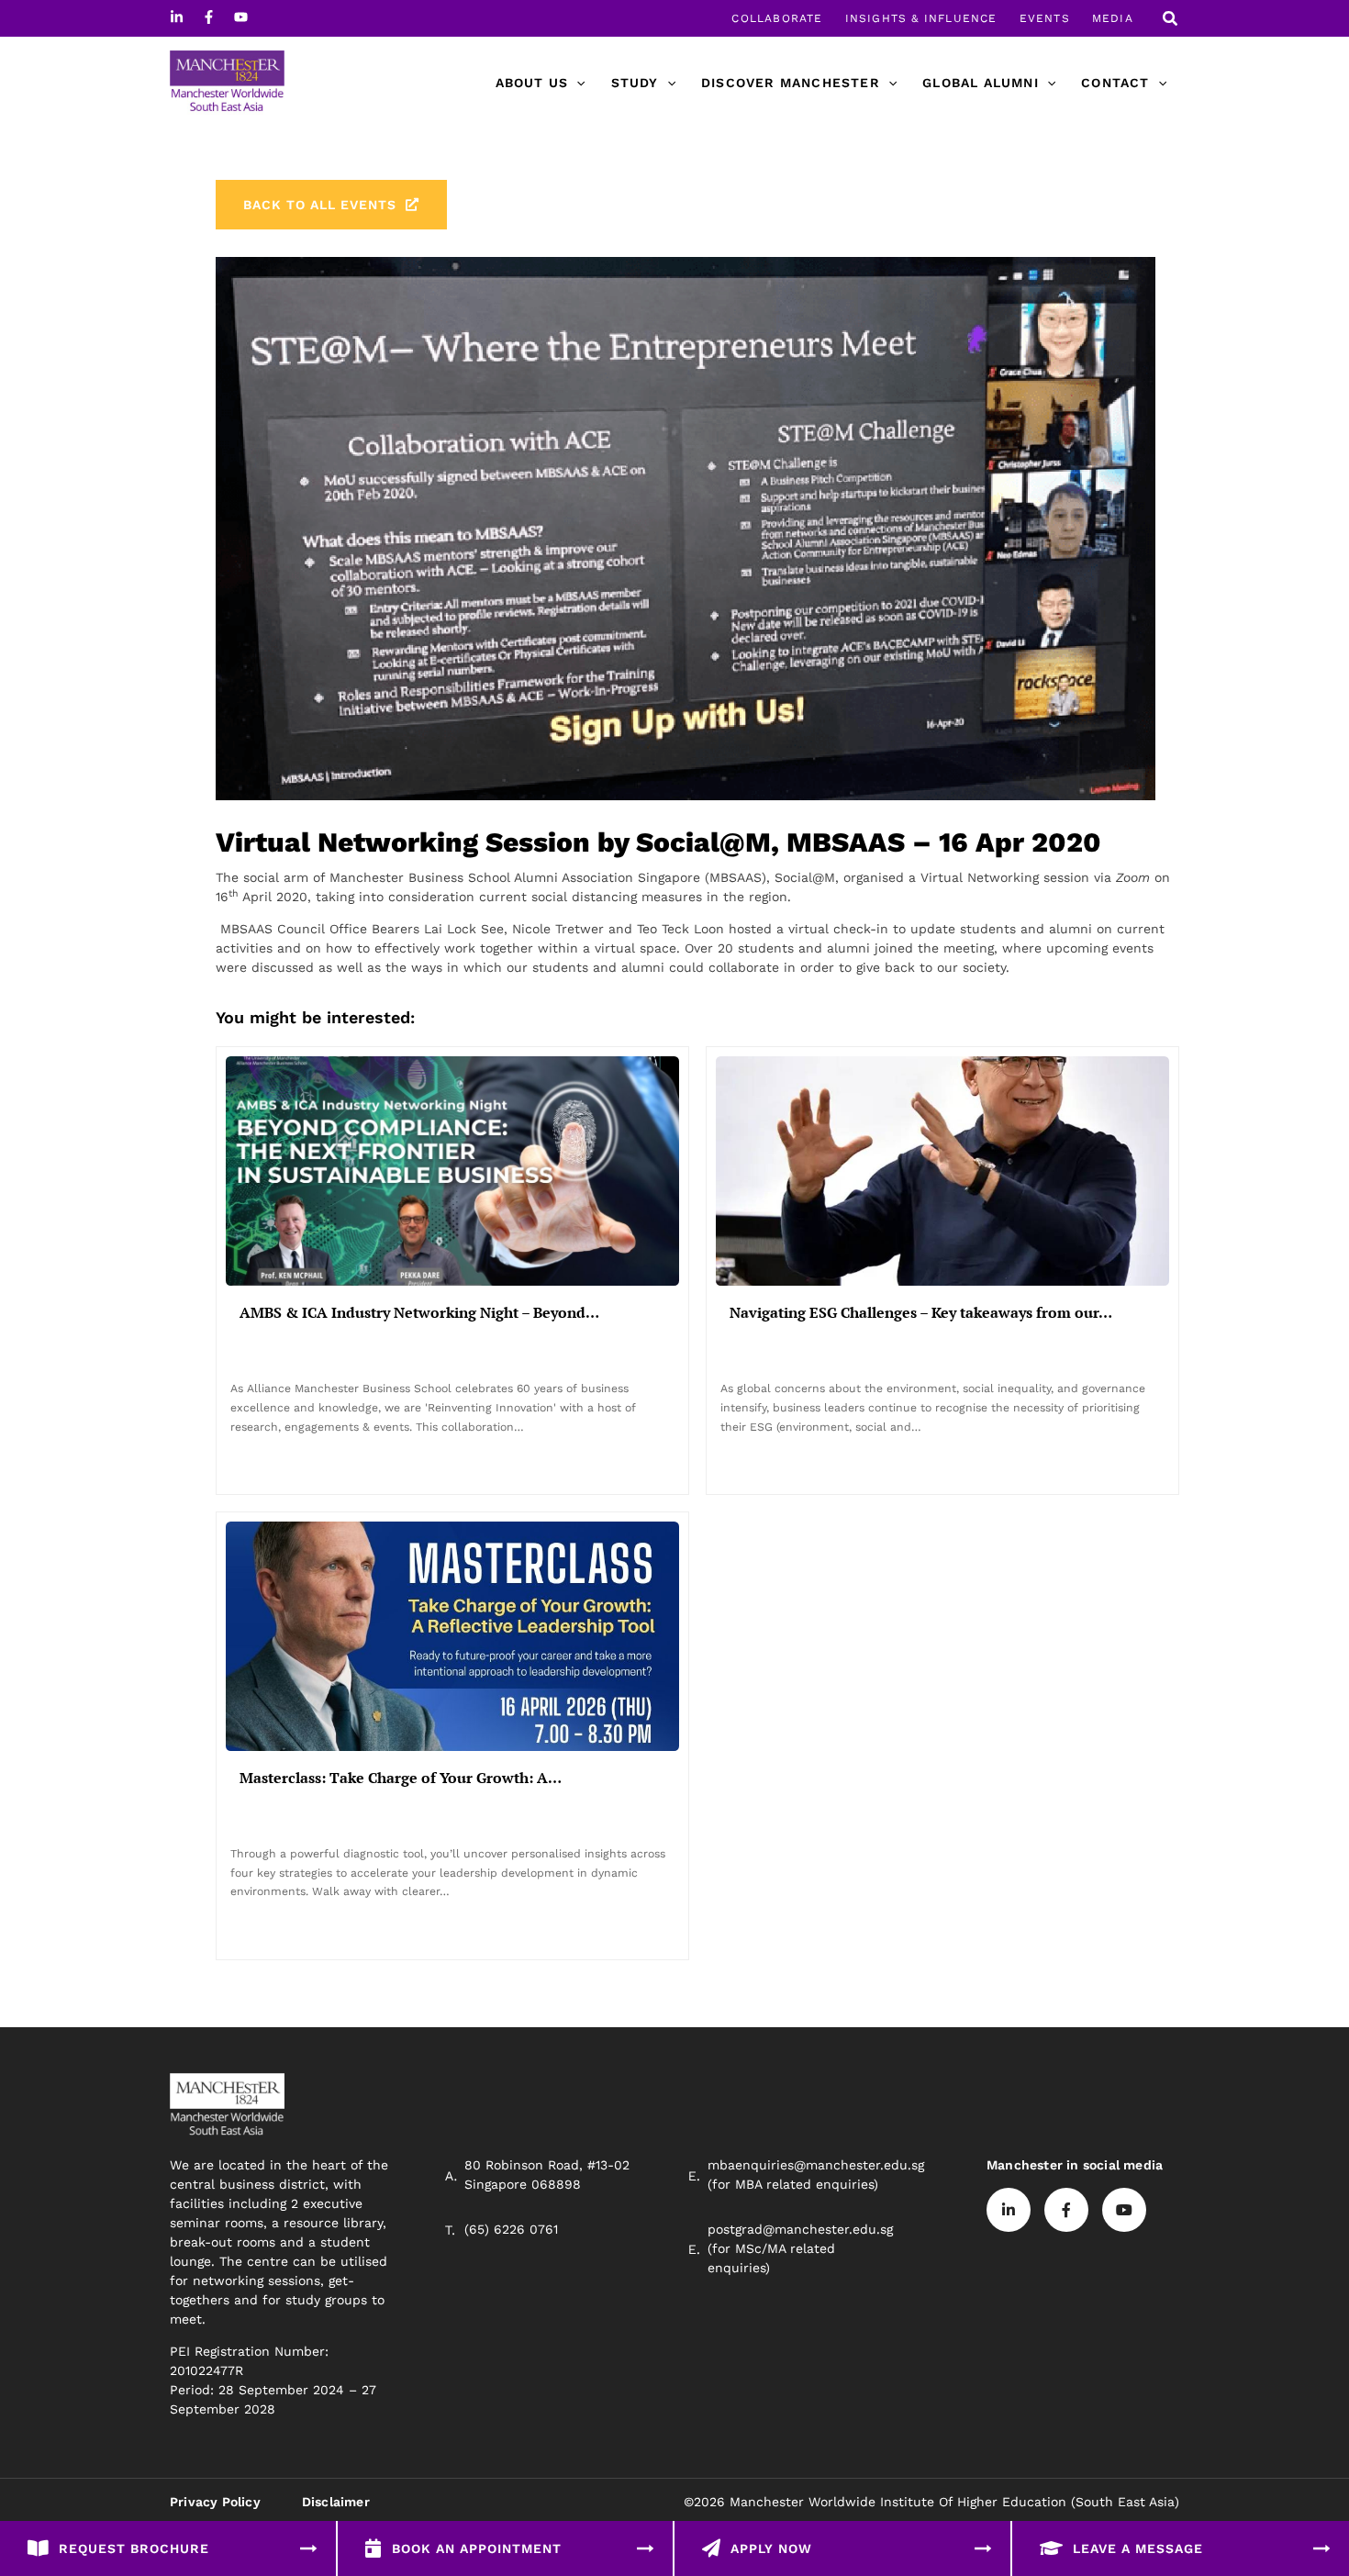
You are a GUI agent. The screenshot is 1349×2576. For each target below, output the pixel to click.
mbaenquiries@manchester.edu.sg (816, 2165)
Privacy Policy (215, 2502)
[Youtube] (241, 17)
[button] (1171, 21)
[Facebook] (209, 17)
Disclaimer (336, 2502)
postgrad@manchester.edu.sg (800, 2229)
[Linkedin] (177, 17)
